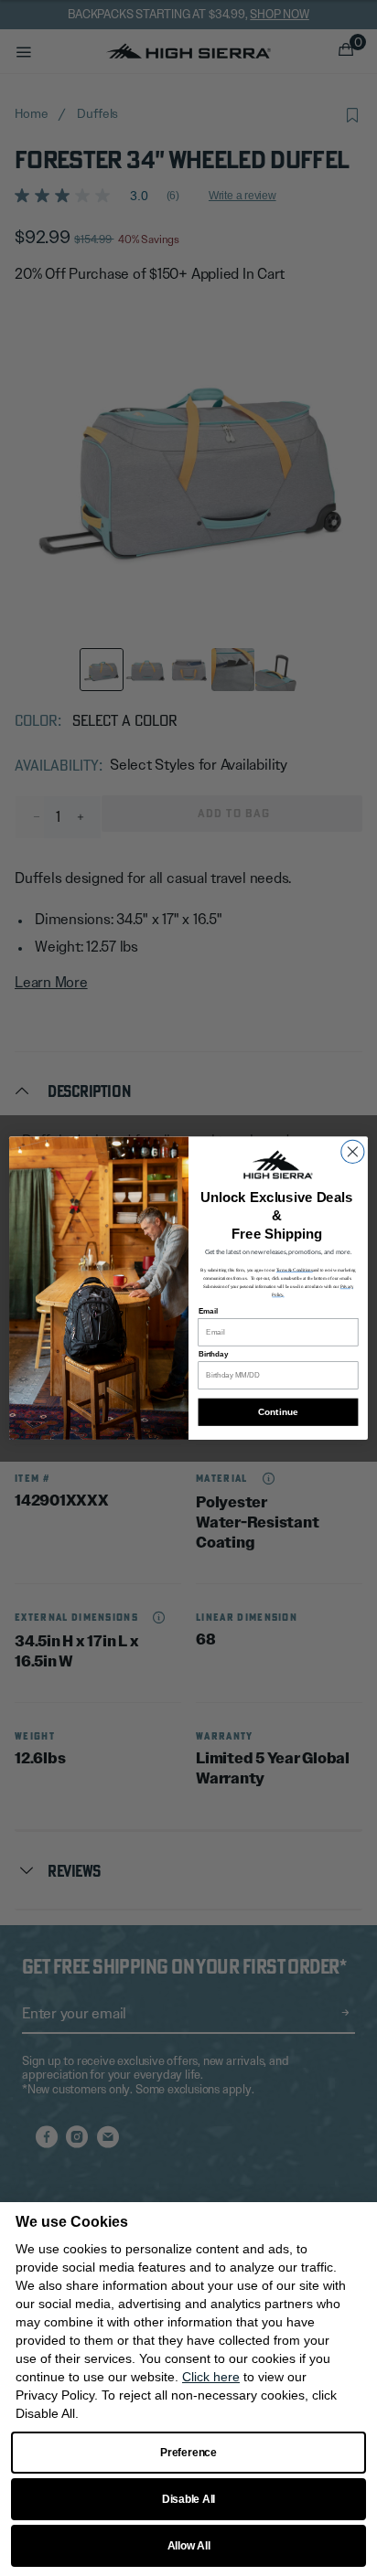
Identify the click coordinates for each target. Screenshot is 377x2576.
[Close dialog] (353, 1151)
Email (208, 1311)
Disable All (188, 2499)
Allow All (189, 2546)
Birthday (214, 1354)
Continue (278, 1412)
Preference (188, 2453)
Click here (211, 2377)
